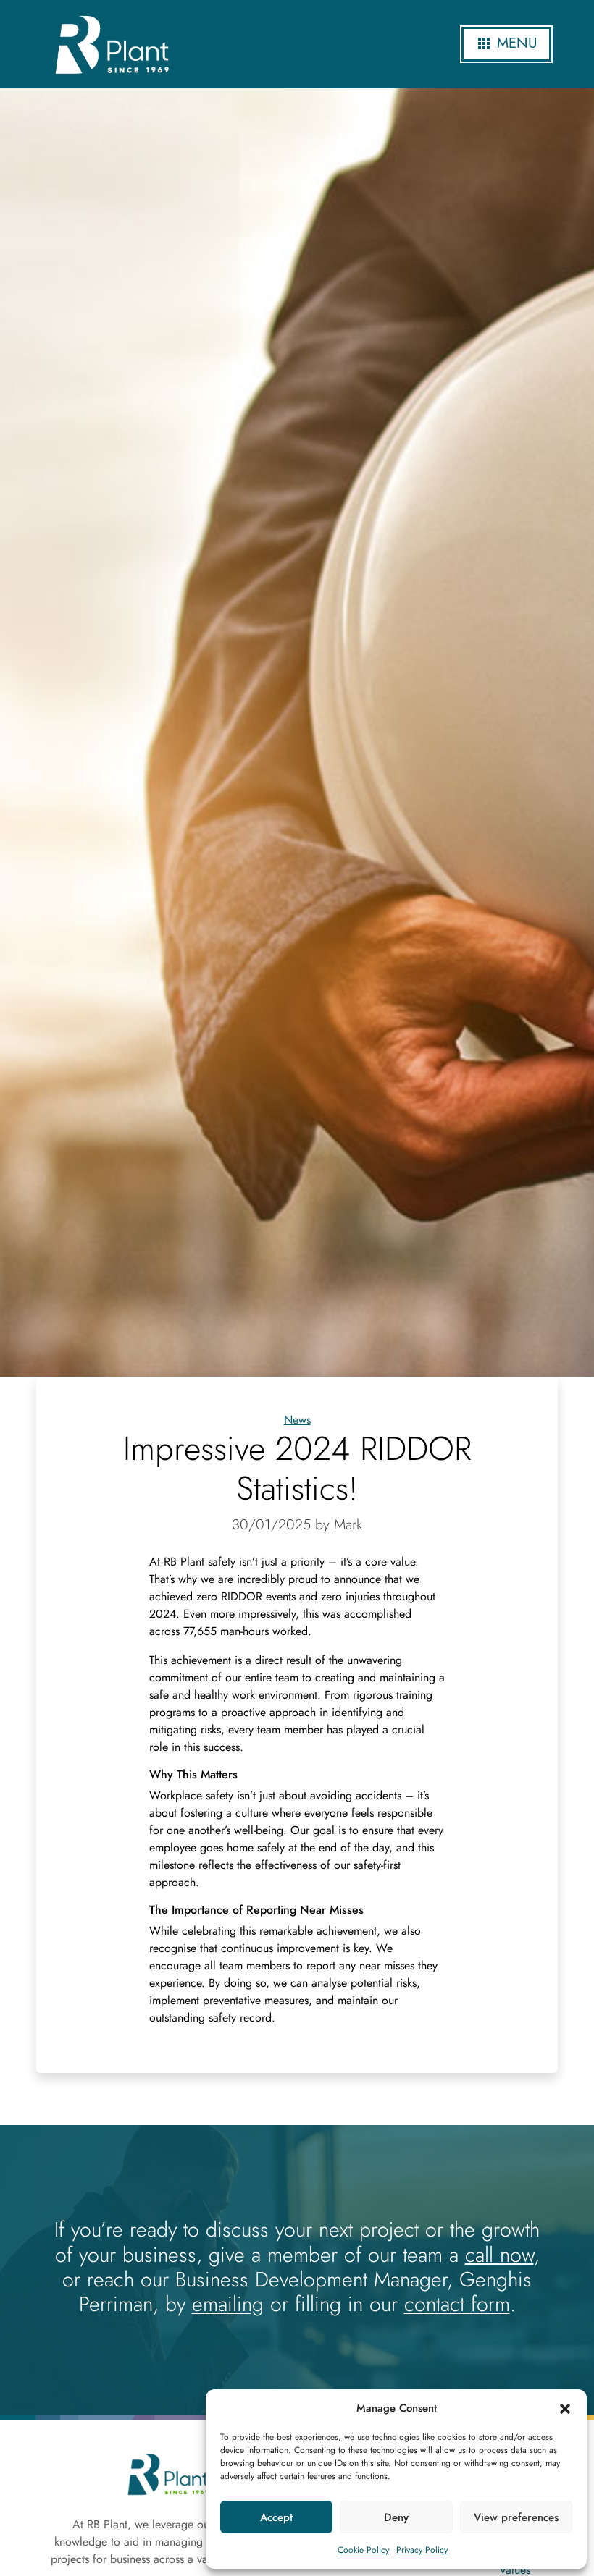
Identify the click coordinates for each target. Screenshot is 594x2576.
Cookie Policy (363, 2550)
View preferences (516, 2517)
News (297, 1420)
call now (499, 2255)
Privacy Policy (422, 2550)
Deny (396, 2517)
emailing (228, 2304)
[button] (565, 2408)
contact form (457, 2304)
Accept (276, 2517)
